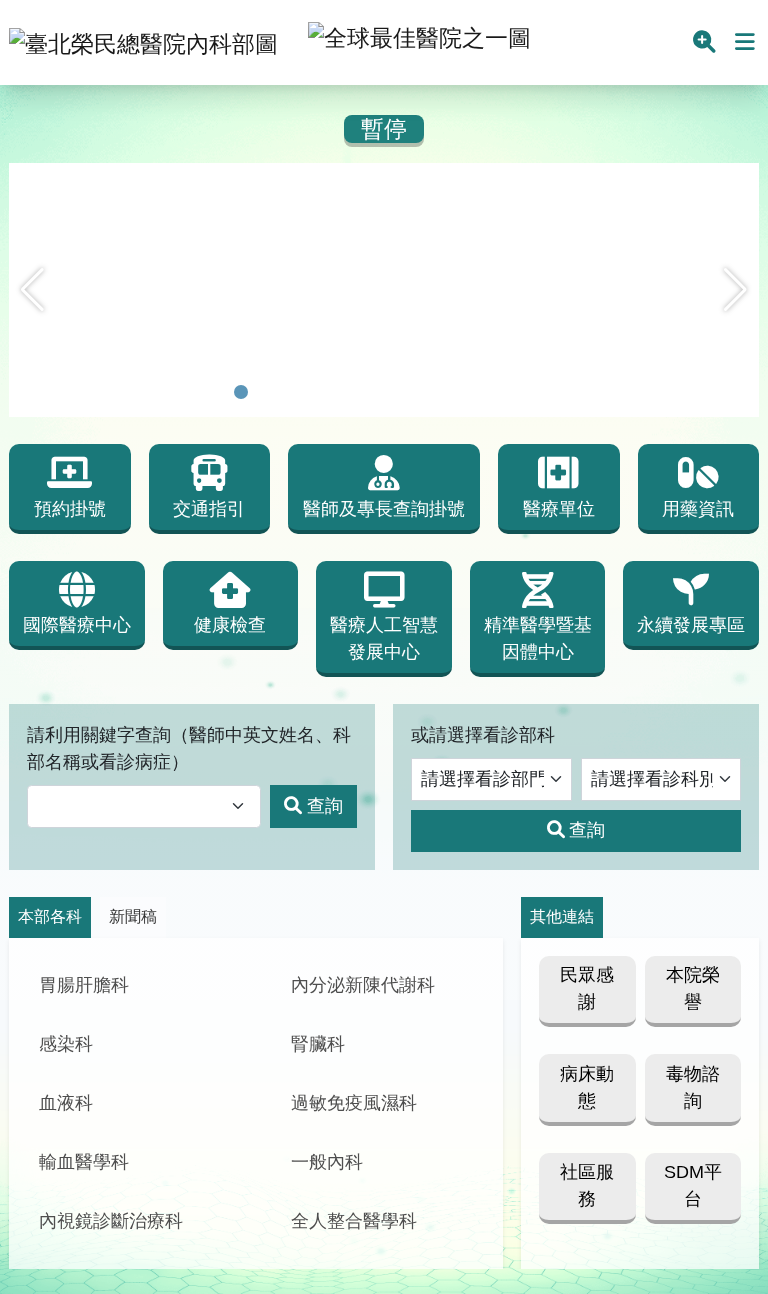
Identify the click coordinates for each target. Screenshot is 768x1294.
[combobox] (144, 806)
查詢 (325, 806)
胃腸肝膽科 (84, 985)
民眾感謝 (587, 988)
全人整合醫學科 (354, 1221)
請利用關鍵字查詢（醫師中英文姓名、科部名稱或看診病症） (189, 748)
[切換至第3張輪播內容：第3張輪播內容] (293, 392)
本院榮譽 (693, 988)
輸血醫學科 (84, 1162)
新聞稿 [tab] (133, 916)
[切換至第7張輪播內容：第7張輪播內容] (397, 392)
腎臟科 (318, 1044)
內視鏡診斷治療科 (111, 1221)
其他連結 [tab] (562, 916)
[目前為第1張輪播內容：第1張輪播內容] (241, 392)
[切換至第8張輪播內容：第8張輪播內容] (423, 392)
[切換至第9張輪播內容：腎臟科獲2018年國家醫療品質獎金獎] (449, 392)
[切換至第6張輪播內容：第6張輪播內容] (371, 392)
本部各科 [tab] (50, 916)
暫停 (384, 129)
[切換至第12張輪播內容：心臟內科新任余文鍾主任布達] (527, 392)
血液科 (66, 1103)
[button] (32, 290)
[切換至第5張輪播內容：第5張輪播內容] (345, 392)
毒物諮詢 (693, 1087)
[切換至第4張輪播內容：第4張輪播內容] (319, 392)
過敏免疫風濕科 (354, 1103)
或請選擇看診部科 (483, 735)
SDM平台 (693, 1185)
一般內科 (327, 1162)
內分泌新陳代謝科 (363, 985)
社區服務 (587, 1185)
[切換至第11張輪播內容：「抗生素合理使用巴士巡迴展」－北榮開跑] (501, 392)
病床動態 (587, 1087)
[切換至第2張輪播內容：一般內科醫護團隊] (267, 392)
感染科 (66, 1044)
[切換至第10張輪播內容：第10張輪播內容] (475, 392)
